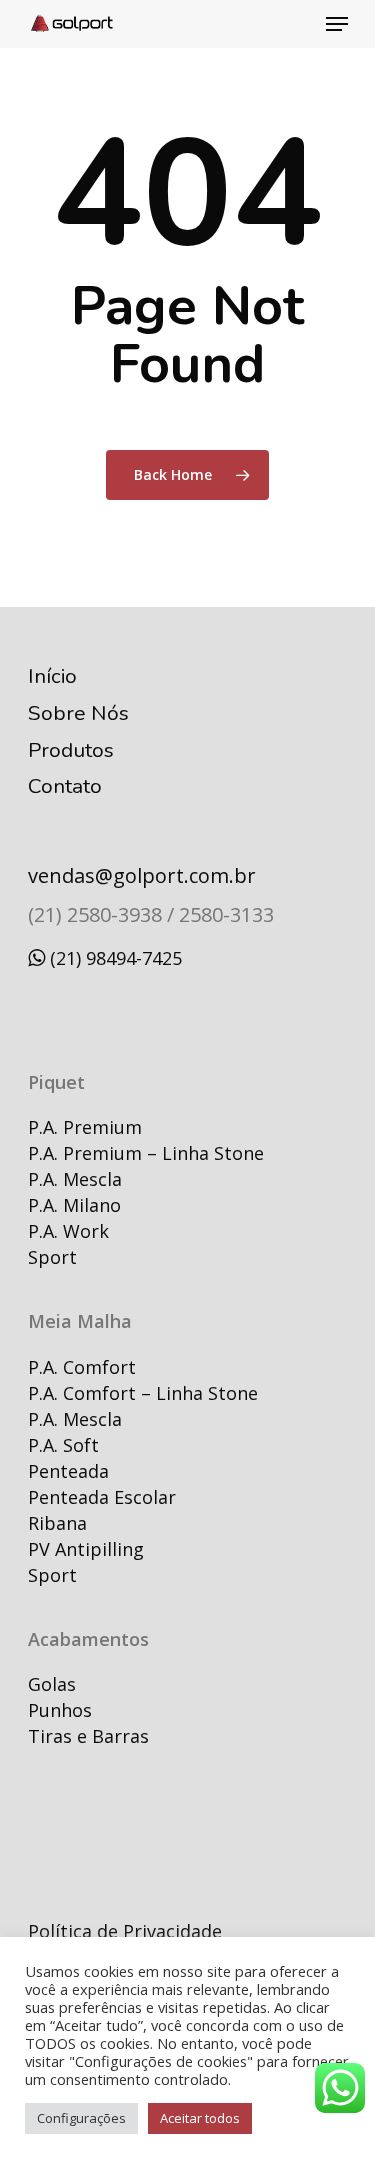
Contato (65, 786)
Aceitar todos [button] (200, 2118)
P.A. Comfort (82, 1367)
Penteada (68, 1471)
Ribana (57, 1523)
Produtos (71, 750)
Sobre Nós (78, 713)
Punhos (60, 1710)
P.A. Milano (74, 1205)
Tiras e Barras (88, 1736)
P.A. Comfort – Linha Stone (143, 1393)
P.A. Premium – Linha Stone (146, 1153)
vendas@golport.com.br (142, 875)
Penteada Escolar (102, 1497)
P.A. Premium (85, 1127)
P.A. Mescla (75, 1179)
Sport (52, 1257)
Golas (52, 1684)
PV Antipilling (86, 1549)
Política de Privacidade (125, 1931)
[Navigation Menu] (337, 24)
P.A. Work (68, 1231)
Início (52, 676)
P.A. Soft (63, 1445)
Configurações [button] (81, 2118)
